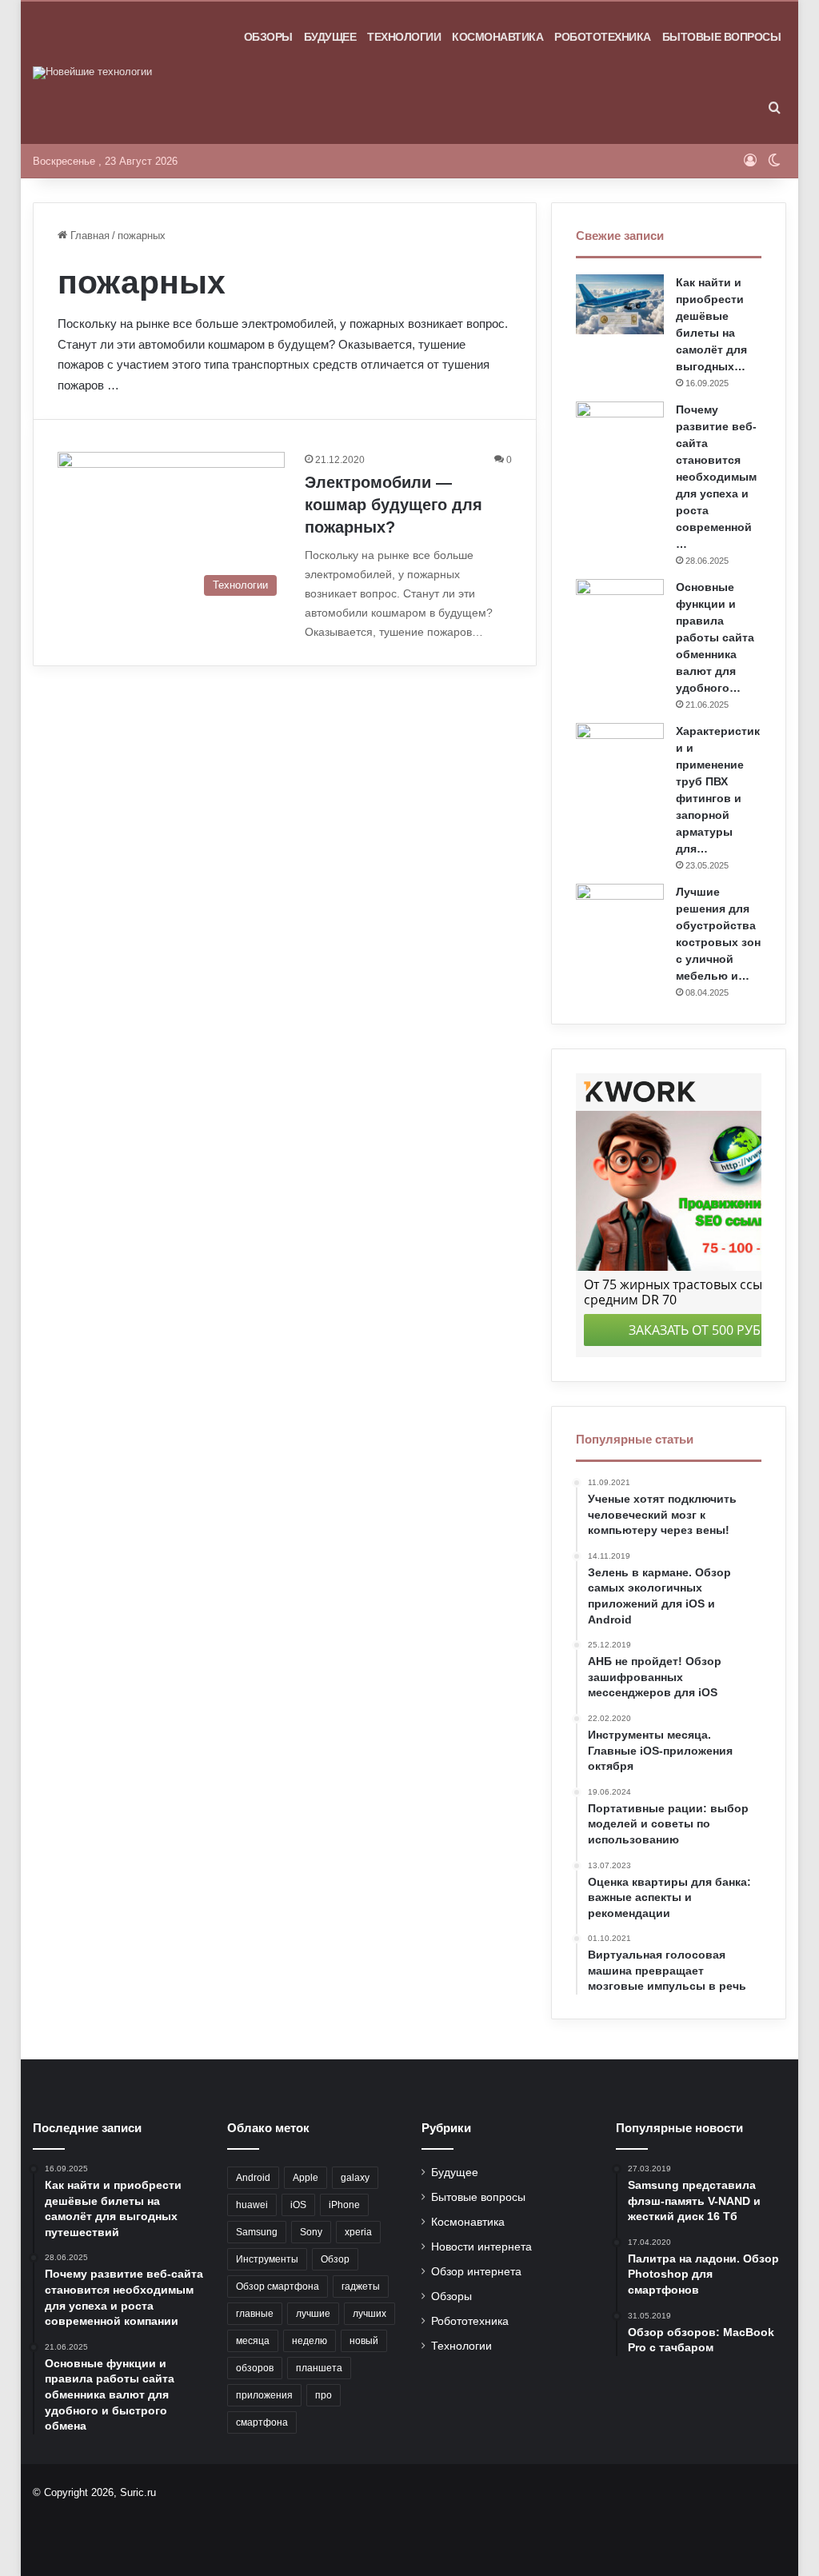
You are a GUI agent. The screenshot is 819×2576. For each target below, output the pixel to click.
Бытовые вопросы (722, 37)
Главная (88, 236)
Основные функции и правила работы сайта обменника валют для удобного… (715, 637)
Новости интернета (481, 2247)
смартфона (262, 2422)
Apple (306, 2178)
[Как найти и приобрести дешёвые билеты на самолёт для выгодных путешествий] (620, 304)
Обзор (335, 2259)
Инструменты (267, 2259)
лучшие (313, 2314)
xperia (358, 2232)
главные (255, 2314)
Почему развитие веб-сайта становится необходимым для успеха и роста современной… (716, 477)
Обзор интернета (476, 2272)
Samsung (257, 2232)
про (324, 2395)
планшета (319, 2368)
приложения (264, 2395)
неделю (310, 2341)
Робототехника (603, 37)
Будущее (330, 37)
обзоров (255, 2368)
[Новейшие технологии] (92, 73)
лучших (370, 2314)
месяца (253, 2341)
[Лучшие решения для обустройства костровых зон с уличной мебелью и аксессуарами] (620, 914)
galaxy (355, 2178)
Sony (311, 2232)
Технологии (404, 37)
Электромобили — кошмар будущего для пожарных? (394, 505)
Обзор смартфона (278, 2286)
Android (253, 2178)
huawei (252, 2205)
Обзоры (268, 37)
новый (364, 2341)
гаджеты (361, 2286)
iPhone (344, 2205)
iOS (298, 2205)
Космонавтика (497, 37)
